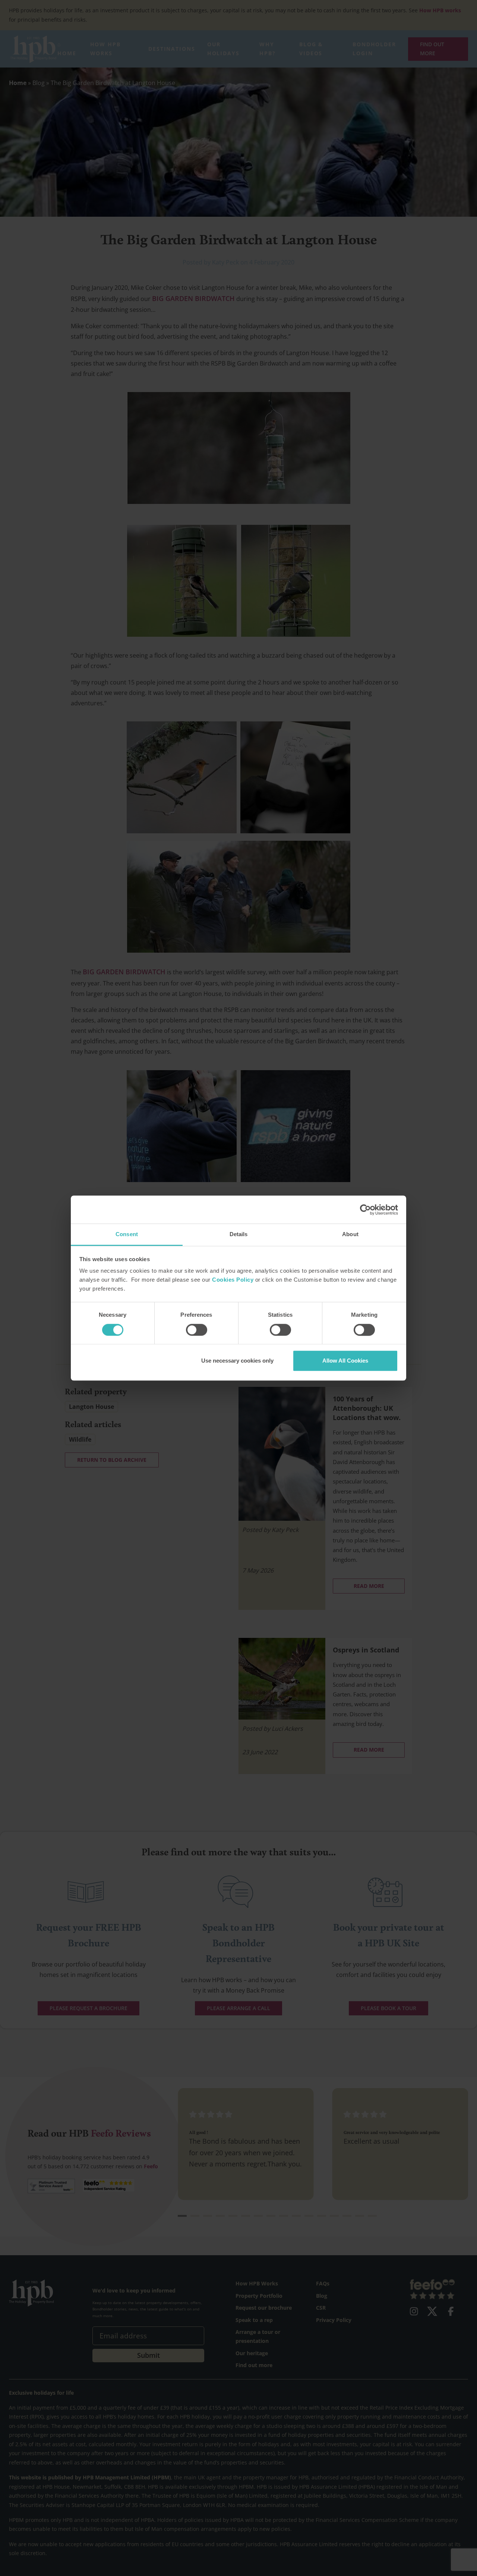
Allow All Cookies (345, 1361)
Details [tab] (239, 1234)
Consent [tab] (127, 1234)
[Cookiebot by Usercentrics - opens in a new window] (365, 1210)
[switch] (197, 1330)
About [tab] (350, 1234)
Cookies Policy (233, 1280)
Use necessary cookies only (237, 1361)
